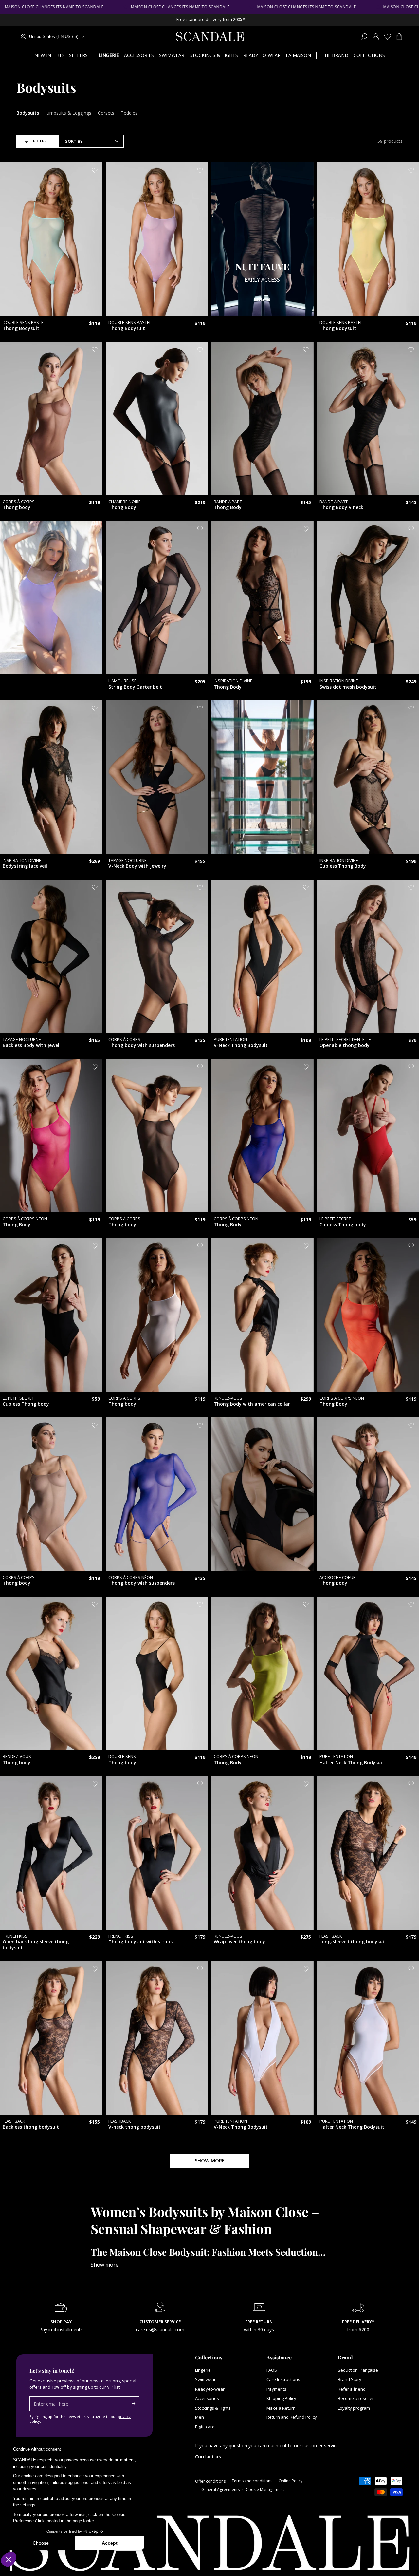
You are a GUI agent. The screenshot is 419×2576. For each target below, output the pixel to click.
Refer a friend (352, 2389)
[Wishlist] (388, 37)
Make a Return (281, 2408)
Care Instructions (283, 2379)
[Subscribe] (136, 2404)
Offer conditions (210, 2481)
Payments (276, 2389)
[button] (364, 37)
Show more (105, 2265)
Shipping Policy (281, 2398)
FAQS (272, 2370)
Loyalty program (354, 2408)
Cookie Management (265, 2490)
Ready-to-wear (210, 2389)
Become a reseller (356, 2398)
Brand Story (350, 2379)
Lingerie (203, 2370)
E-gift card (205, 2427)
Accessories (207, 2398)
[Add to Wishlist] (95, 170)
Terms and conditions (252, 2481)
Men (200, 2417)
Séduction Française (358, 2370)
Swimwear (205, 2379)
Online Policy (291, 2481)
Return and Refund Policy (292, 2417)
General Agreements (220, 2490)
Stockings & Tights (213, 2408)
